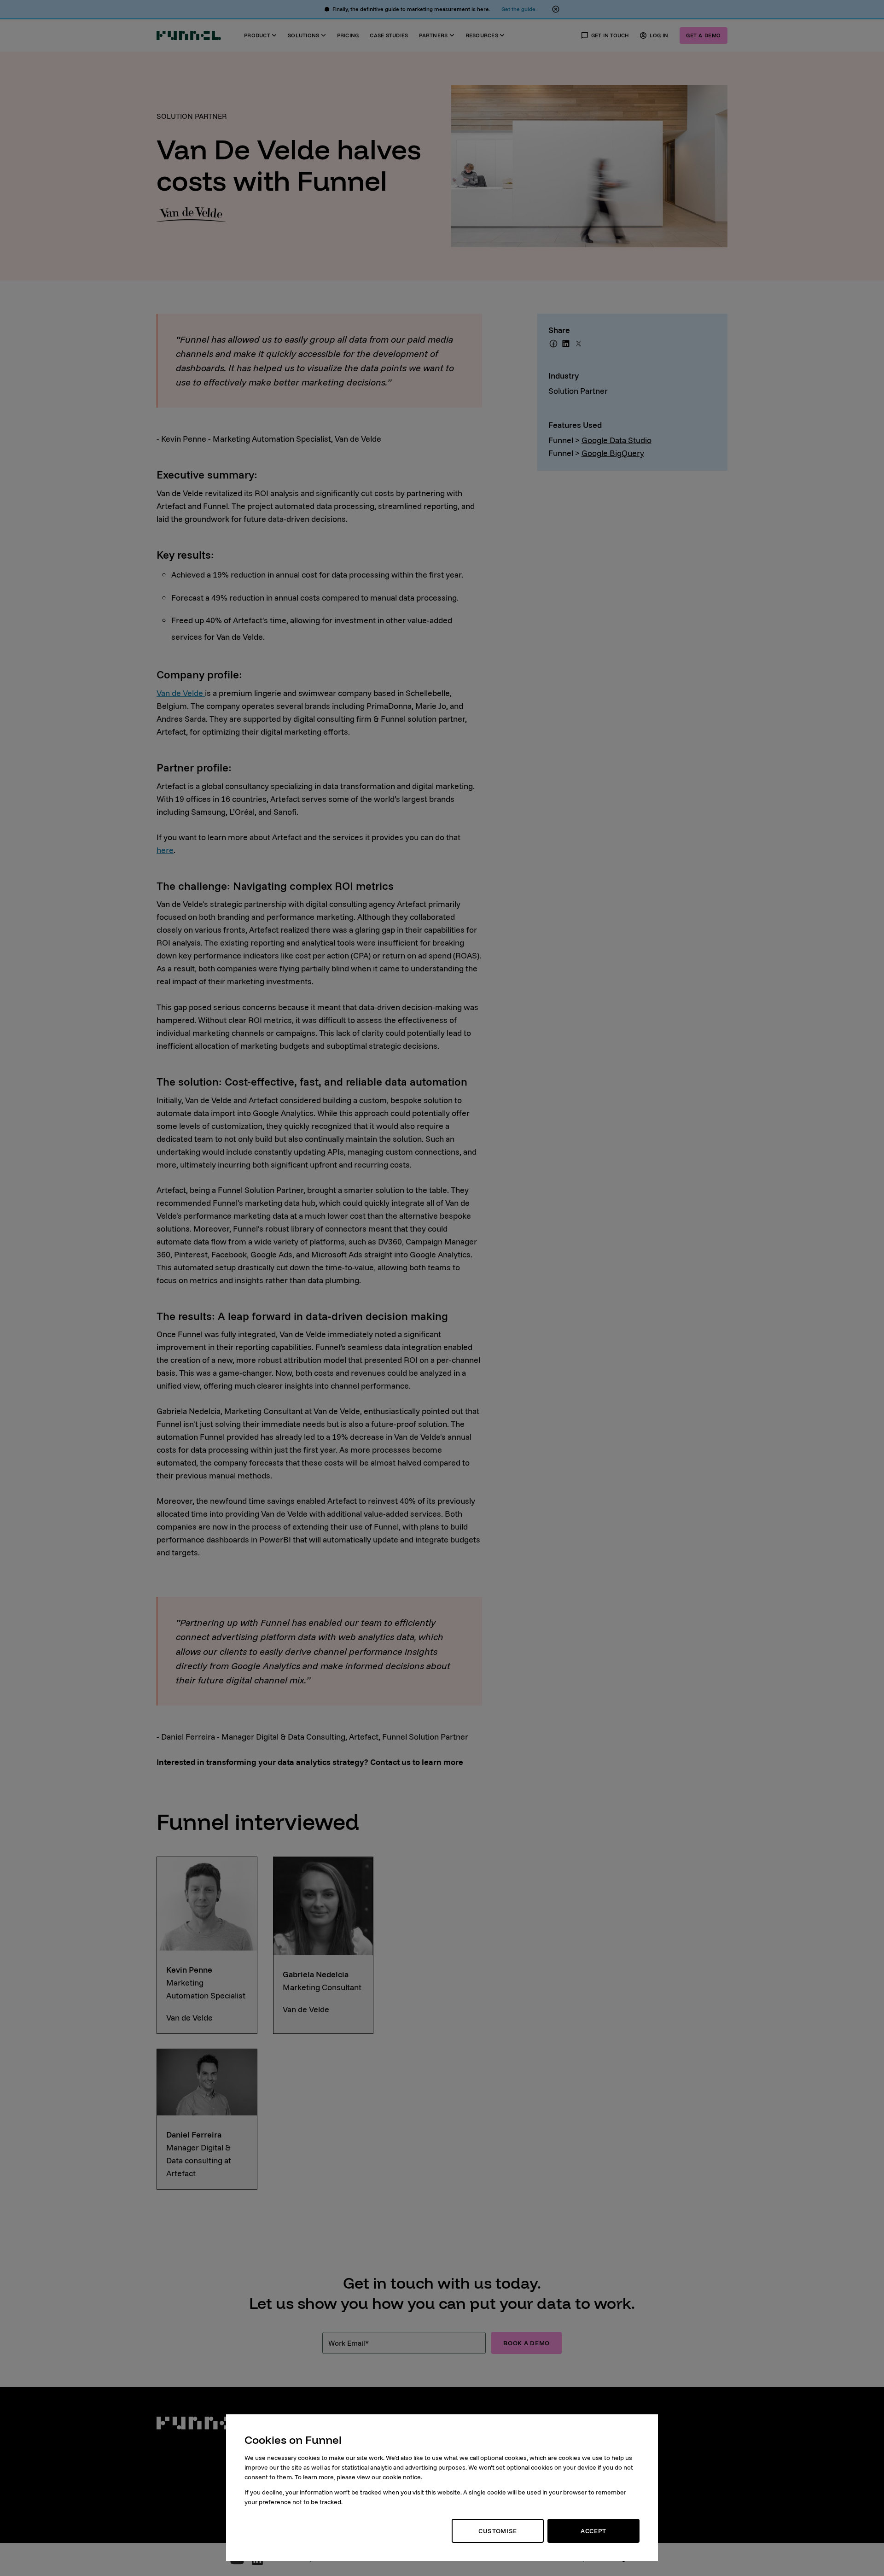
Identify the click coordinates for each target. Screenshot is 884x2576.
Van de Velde (181, 693)
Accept (593, 2531)
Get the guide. (519, 9)
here (165, 850)
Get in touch (610, 35)
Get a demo (704, 35)
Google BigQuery (613, 453)
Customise (498, 2531)
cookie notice (402, 2477)
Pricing (348, 35)
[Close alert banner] (556, 9)
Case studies (389, 35)
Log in (659, 35)
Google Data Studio (616, 440)
